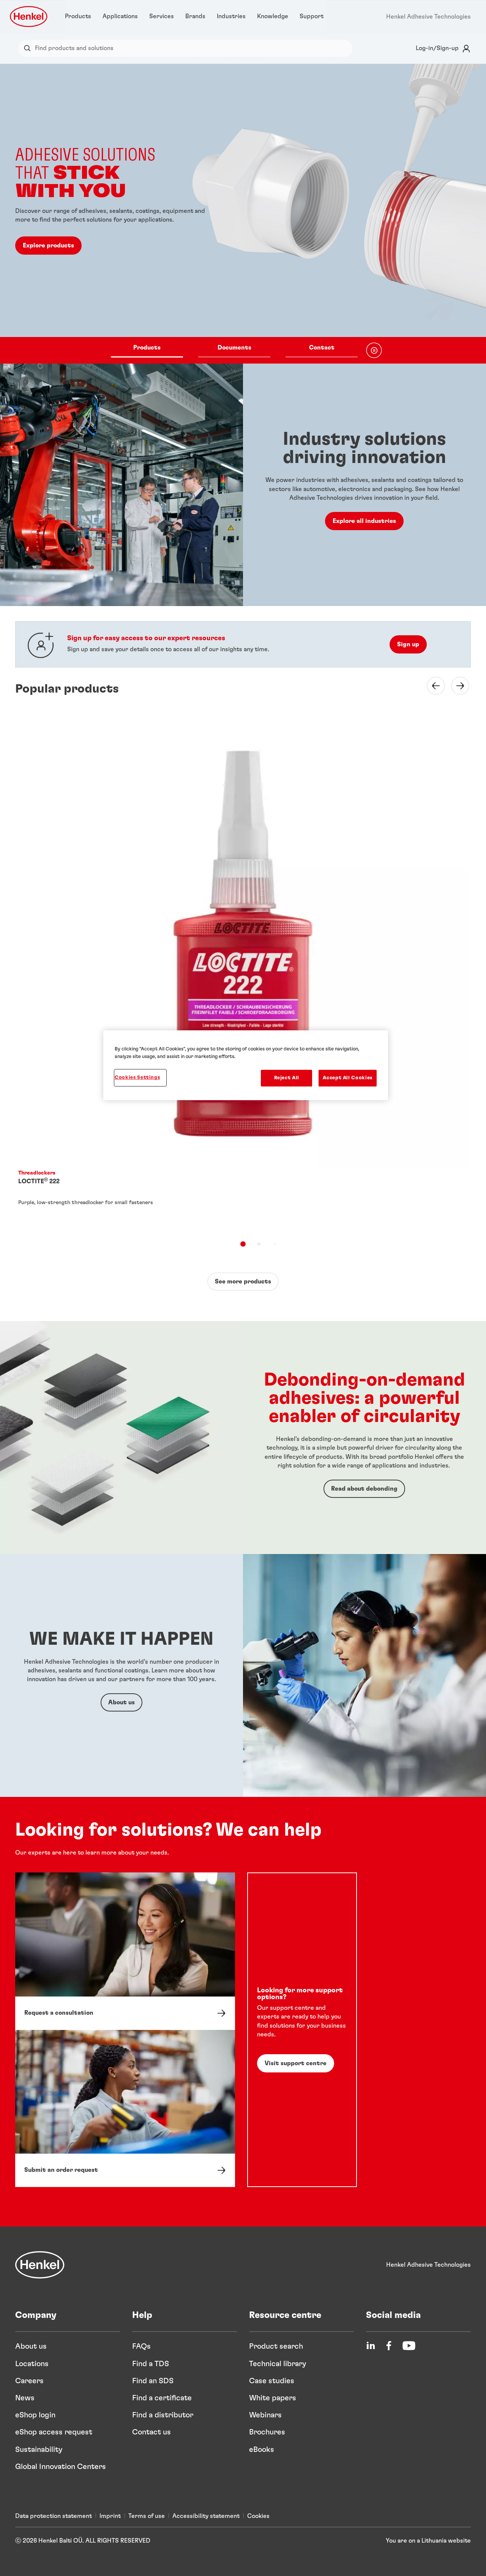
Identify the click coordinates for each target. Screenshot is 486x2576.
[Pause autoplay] (374, 350)
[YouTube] (409, 2346)
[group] (243, 214)
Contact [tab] (322, 348)
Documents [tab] (234, 348)
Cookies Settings (137, 1078)
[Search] (29, 48)
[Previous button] (431, 686)
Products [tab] (147, 348)
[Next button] (456, 686)
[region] (246, 1065)
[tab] (243, 1244)
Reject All (287, 1078)
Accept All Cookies (348, 1078)
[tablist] (234, 350)
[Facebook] (389, 2346)
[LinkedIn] (371, 2346)
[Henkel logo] (29, 17)
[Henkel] (40, 2265)
